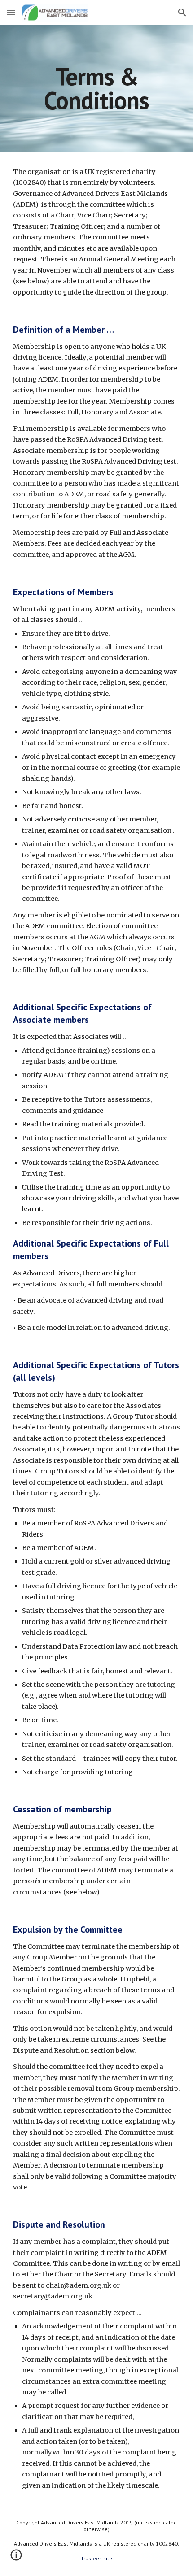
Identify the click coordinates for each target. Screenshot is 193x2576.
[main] (97, 89)
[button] (11, 12)
